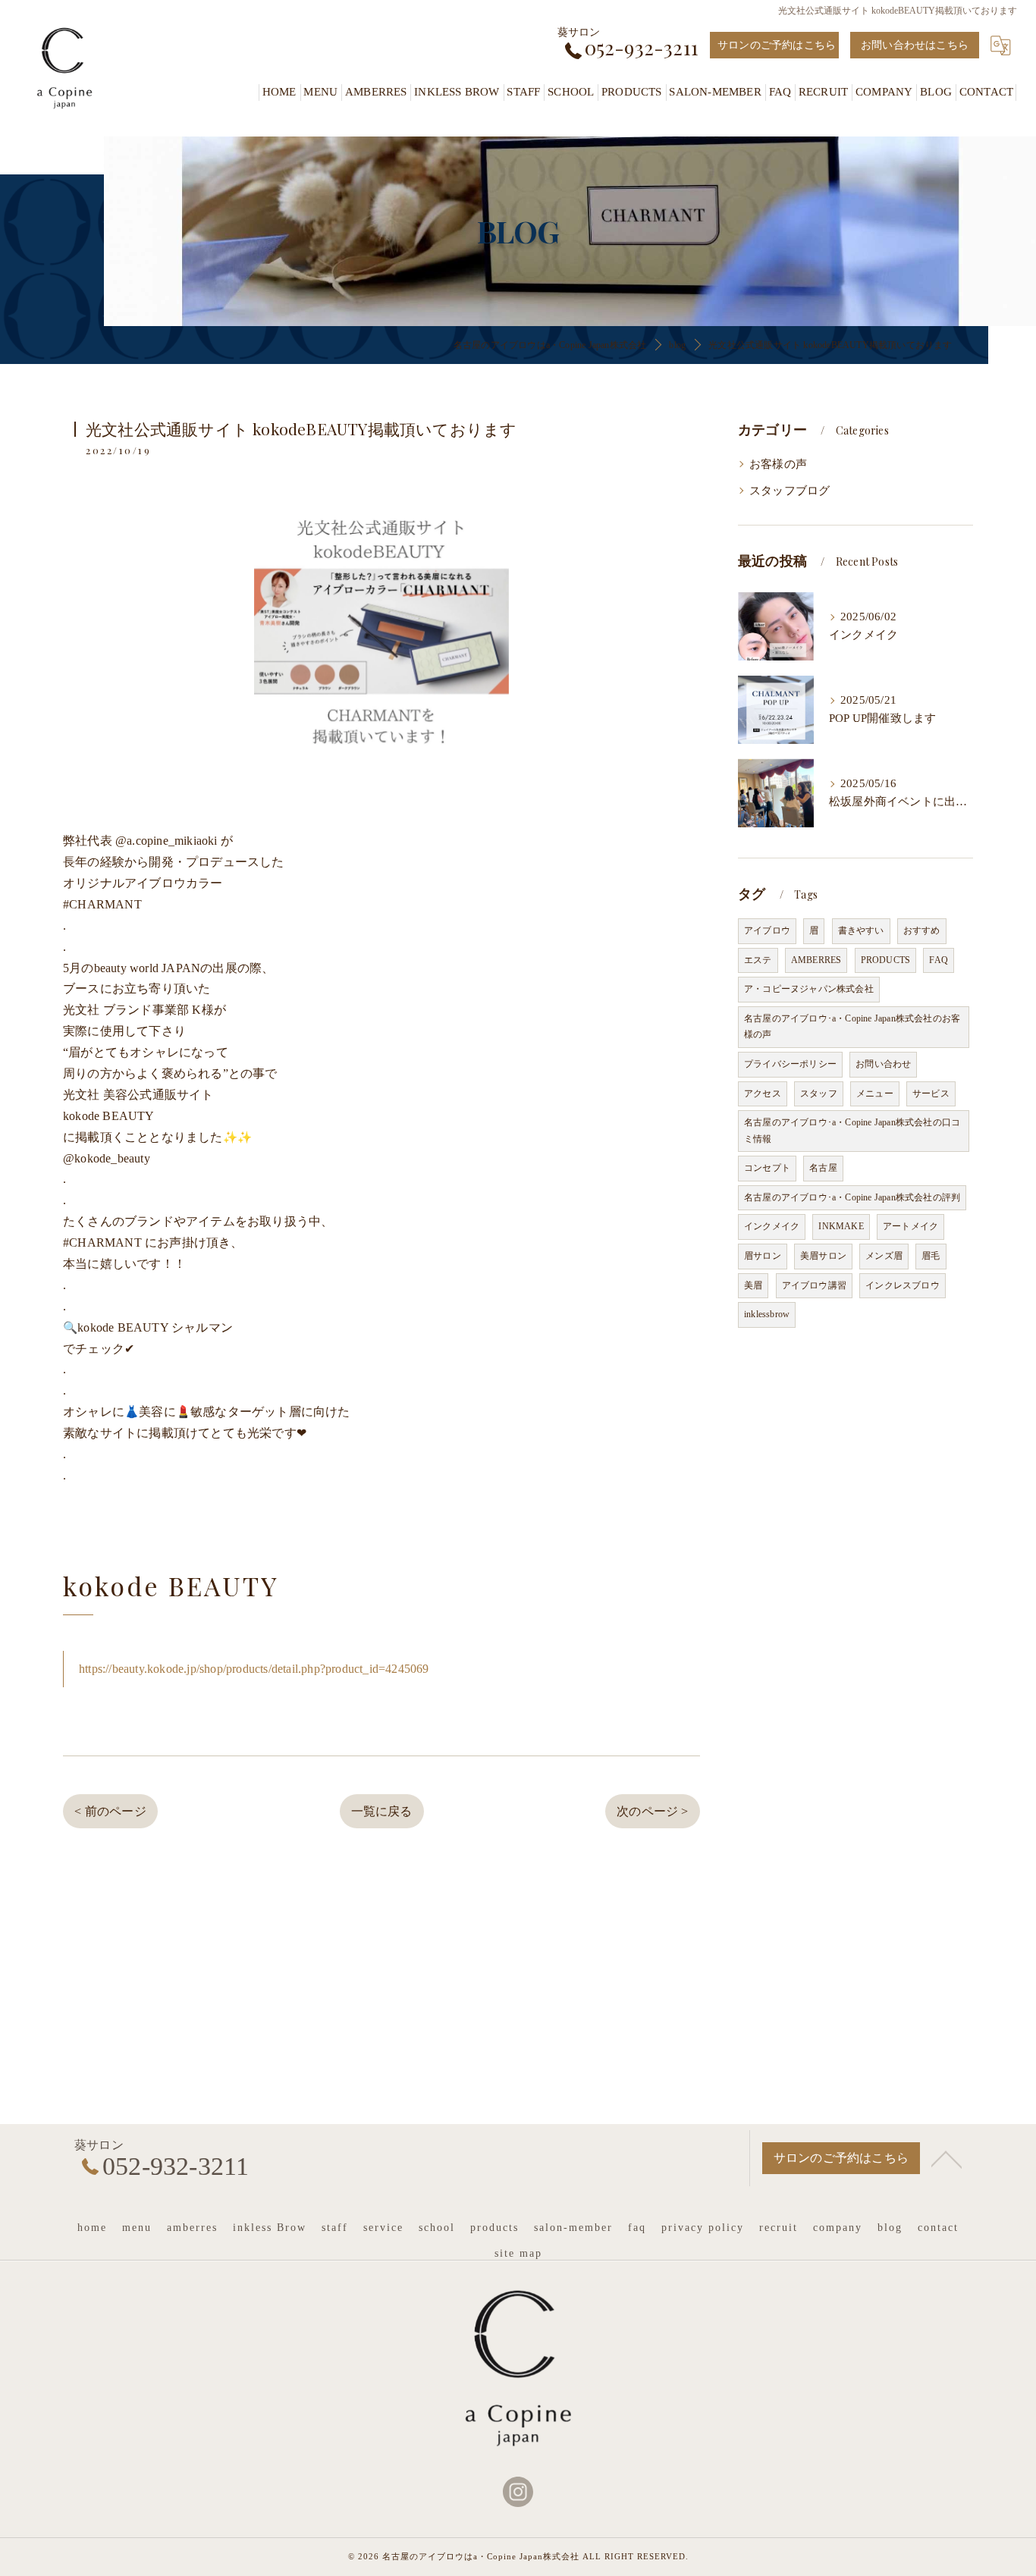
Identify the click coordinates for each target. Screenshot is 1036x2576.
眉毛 (931, 1256)
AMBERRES (816, 960)
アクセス (763, 1093)
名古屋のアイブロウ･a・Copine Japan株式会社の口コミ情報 (852, 1131)
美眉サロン (823, 1256)
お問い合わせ (883, 1064)
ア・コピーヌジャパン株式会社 (809, 989)
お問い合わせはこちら (915, 45)
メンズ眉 (884, 1256)
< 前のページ (110, 1811)
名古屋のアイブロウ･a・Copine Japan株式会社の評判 (852, 1197)
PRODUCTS (886, 960)
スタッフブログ (790, 491)
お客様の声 (778, 464)
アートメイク (910, 1226)
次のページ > (652, 1811)
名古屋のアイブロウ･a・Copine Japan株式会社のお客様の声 (852, 1027)
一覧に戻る (382, 1811)
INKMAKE (841, 1226)
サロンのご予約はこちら (777, 45)
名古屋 (823, 1168)
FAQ (939, 960)
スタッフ (819, 1093)
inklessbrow (767, 1314)
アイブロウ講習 (814, 1285)
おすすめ (922, 930)
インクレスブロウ (903, 1285)
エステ (758, 960)
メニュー (875, 1093)
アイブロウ (767, 930)
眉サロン (763, 1256)
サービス (931, 1093)
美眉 (753, 1285)
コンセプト (767, 1168)
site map (518, 2253)
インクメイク (772, 1226)
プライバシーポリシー (790, 1064)
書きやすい (861, 930)
